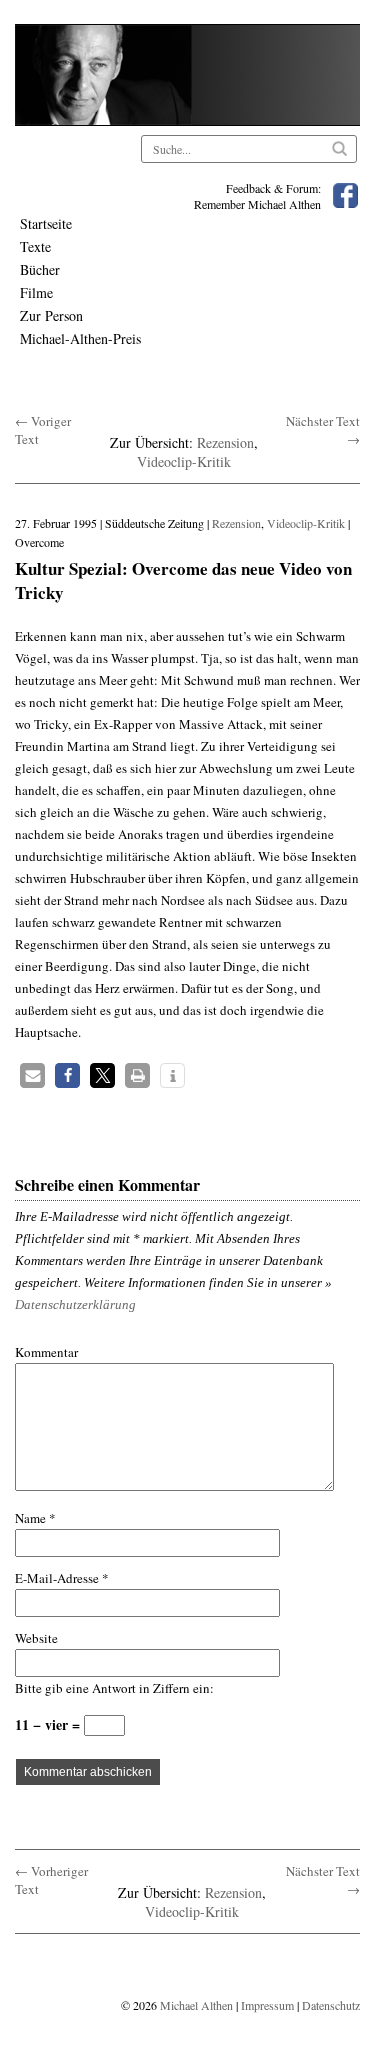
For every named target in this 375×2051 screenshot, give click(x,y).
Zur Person (51, 315)
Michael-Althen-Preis (80, 338)
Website (36, 1638)
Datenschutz (331, 2005)
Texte (35, 246)
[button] (32, 1075)
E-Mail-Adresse (62, 1578)
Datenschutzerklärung (75, 1304)
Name (35, 1518)
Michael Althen (196, 2005)
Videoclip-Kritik (184, 461)
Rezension (225, 442)
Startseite (46, 223)
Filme (36, 292)
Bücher (40, 269)
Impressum (267, 2005)
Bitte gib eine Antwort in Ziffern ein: (114, 1688)
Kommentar (46, 1352)
